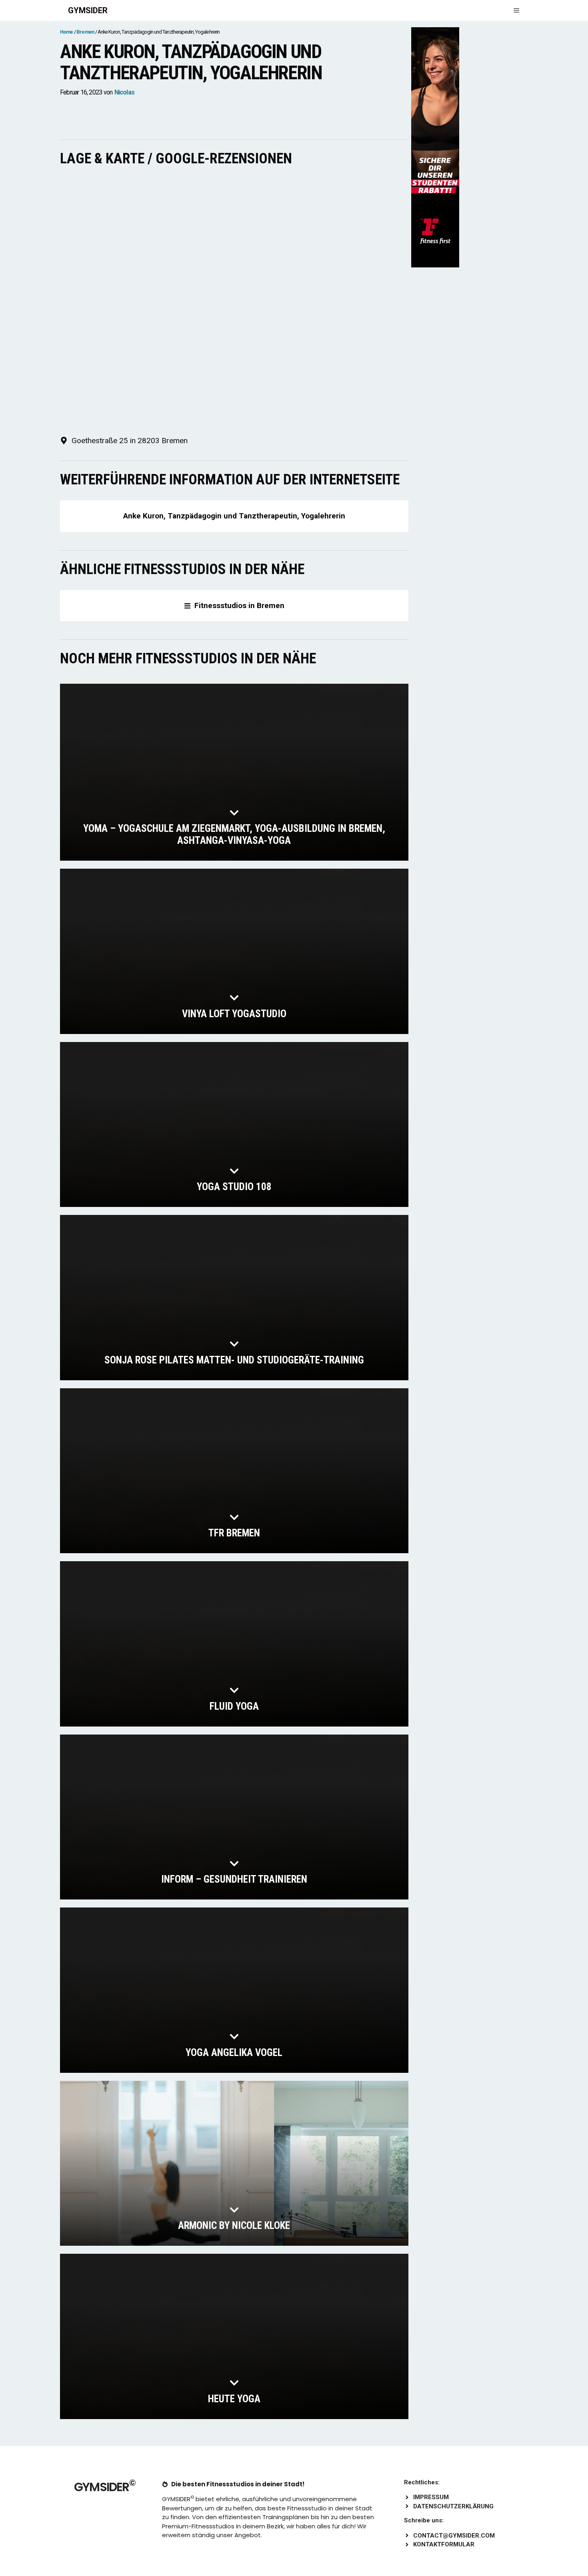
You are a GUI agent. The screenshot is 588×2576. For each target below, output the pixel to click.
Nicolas (124, 92)
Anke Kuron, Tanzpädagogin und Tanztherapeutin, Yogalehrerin (234, 516)
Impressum (431, 2497)
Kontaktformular (444, 2544)
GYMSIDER (88, 10)
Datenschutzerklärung (453, 2506)
